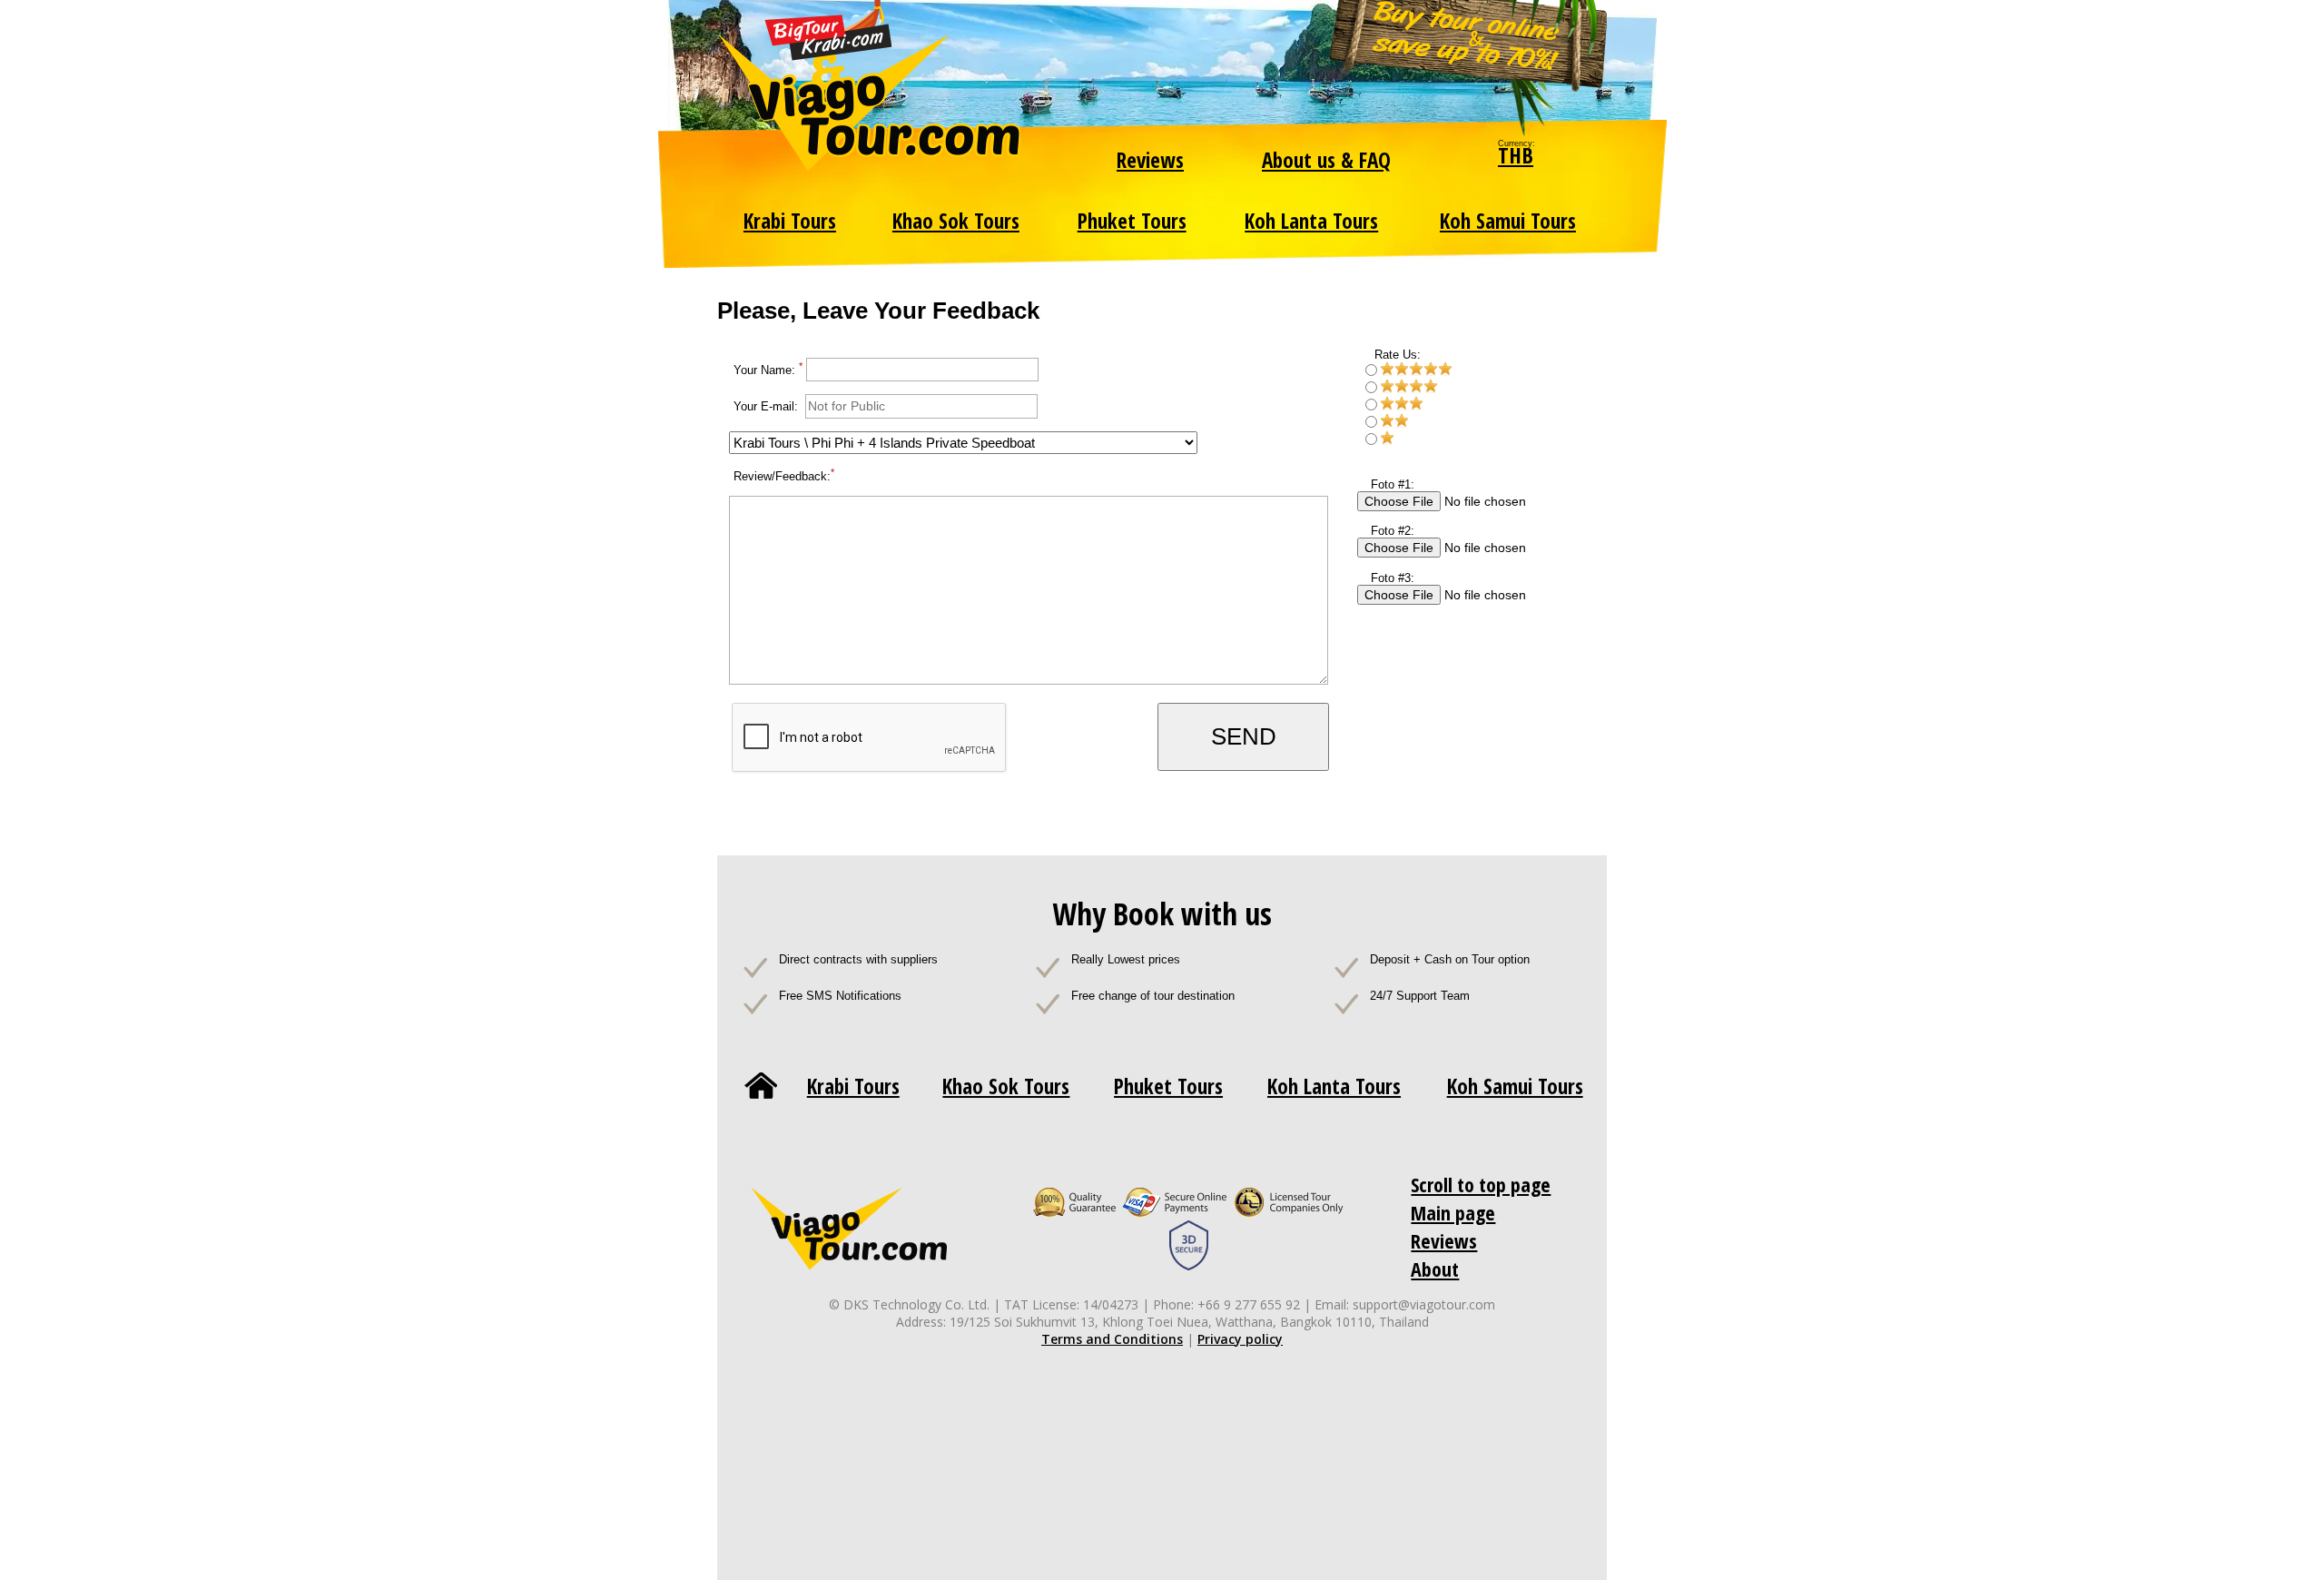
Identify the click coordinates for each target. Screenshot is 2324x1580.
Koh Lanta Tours (1311, 221)
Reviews (1150, 160)
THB (1516, 155)
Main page (1453, 1212)
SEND (1244, 736)
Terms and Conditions (1112, 1339)
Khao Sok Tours (956, 221)
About (1435, 1269)
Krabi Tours (790, 221)
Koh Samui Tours (1508, 221)
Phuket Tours (1132, 221)
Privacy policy (1240, 1339)
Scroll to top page (1481, 1184)
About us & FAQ (1326, 160)
